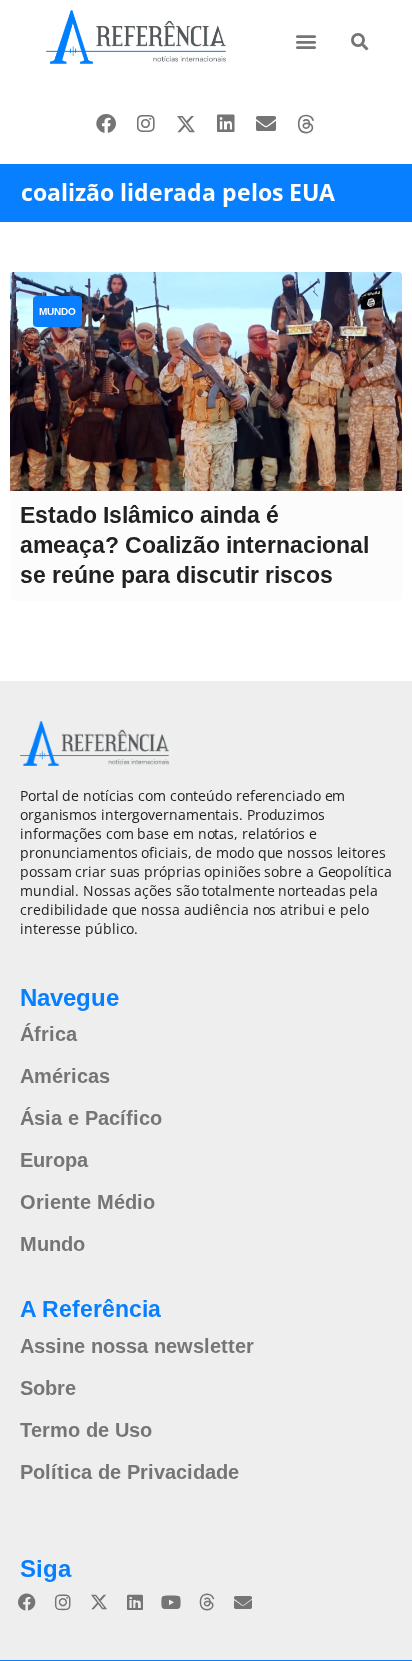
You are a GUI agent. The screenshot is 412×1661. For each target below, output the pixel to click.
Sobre (48, 1388)
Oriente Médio (87, 1202)
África (48, 1034)
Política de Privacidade (129, 1472)
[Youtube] (171, 1602)
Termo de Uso (86, 1430)
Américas (65, 1076)
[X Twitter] (186, 124)
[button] (306, 40)
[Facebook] (106, 124)
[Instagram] (146, 124)
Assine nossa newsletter (137, 1346)
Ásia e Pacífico (91, 1118)
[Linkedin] (226, 124)
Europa (54, 1160)
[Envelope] (266, 124)
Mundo (57, 311)
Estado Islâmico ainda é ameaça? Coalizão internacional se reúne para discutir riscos (194, 545)
